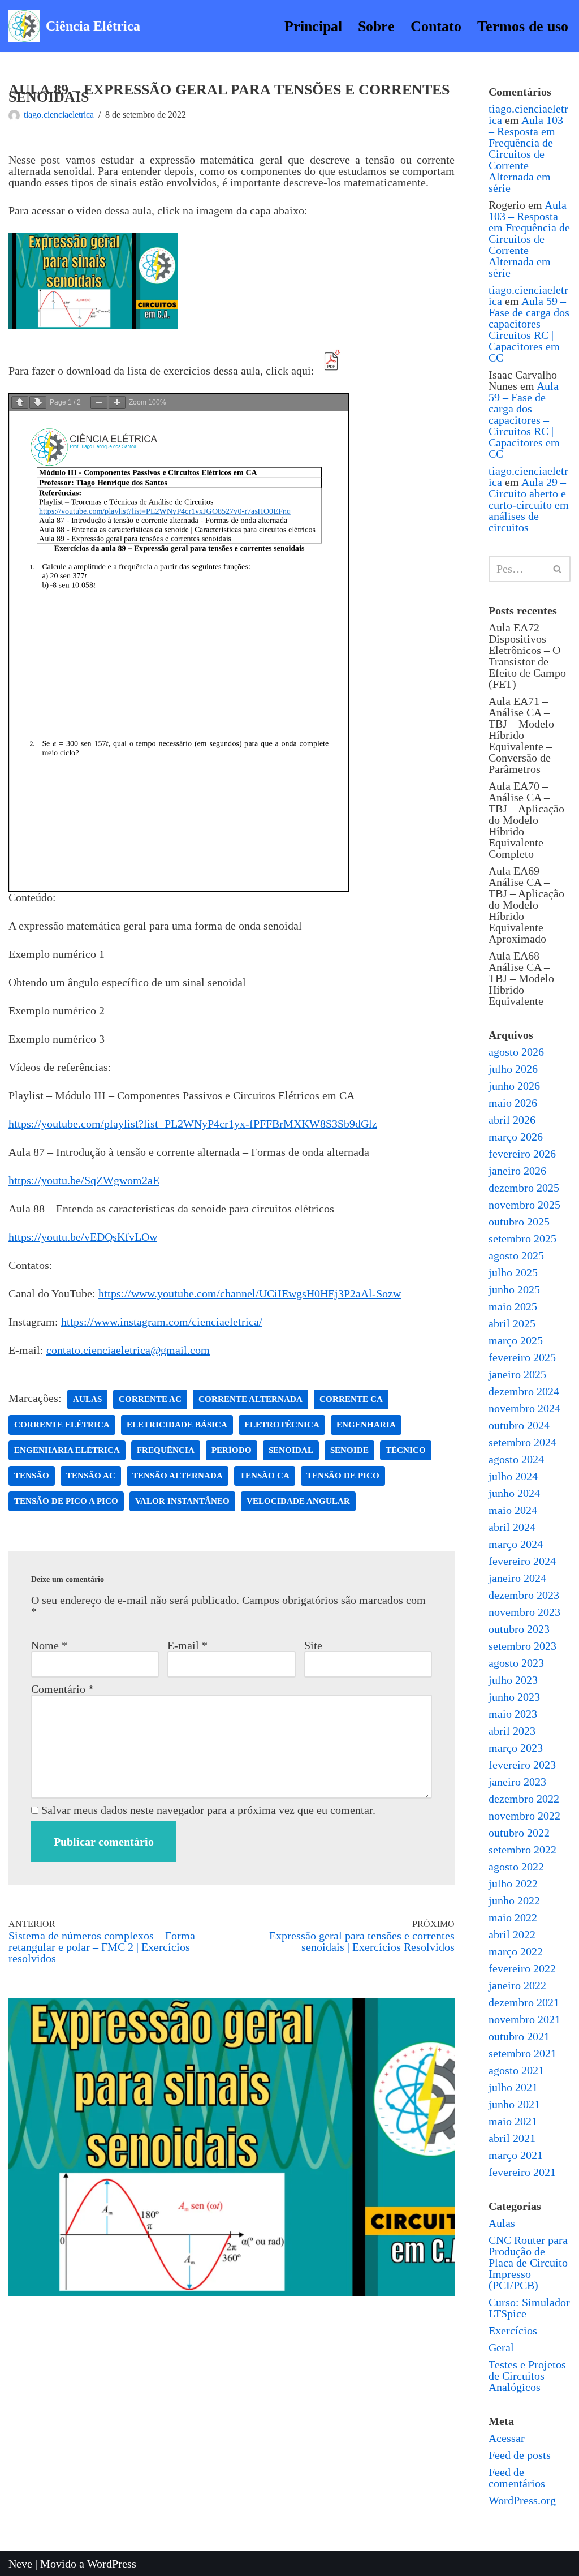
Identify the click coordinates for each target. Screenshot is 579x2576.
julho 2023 (513, 1680)
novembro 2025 (524, 1205)
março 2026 (516, 1137)
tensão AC (91, 1476)
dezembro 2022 (524, 1799)
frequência (166, 1450)
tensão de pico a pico (66, 1501)
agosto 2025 (516, 1255)
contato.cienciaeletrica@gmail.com (128, 1350)
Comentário (62, 1689)
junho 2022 (514, 1900)
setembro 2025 (522, 1238)
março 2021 (516, 2155)
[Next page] (38, 403)
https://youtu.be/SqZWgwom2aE (84, 1180)
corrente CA (351, 1399)
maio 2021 (513, 2121)
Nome (49, 1645)
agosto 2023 (516, 1663)
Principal (313, 26)
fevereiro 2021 (522, 2172)
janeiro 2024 (517, 1578)
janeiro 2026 (517, 1171)
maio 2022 (513, 1917)
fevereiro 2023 (522, 1765)
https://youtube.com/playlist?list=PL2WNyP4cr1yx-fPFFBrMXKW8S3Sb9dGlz (193, 1124)
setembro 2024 (522, 1442)
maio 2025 (513, 1306)
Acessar (507, 2438)
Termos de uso (523, 26)
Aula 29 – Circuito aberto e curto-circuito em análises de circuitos (529, 505)
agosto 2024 (516, 1459)
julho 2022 (513, 1883)
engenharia (366, 1425)
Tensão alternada (178, 1476)
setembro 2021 (522, 2053)
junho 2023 (514, 1697)
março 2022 (516, 1951)
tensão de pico (343, 1476)
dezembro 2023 (524, 1595)
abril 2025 (512, 1323)
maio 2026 (513, 1103)
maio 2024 (513, 1510)
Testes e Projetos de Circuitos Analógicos (527, 2376)
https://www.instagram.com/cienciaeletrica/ (162, 1322)
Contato (436, 26)
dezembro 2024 (524, 1391)
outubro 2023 (519, 1629)
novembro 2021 (524, 2019)
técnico (406, 1450)
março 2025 (516, 1340)
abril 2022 (512, 1934)
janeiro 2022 (517, 1985)
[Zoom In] (117, 403)
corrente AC (150, 1399)
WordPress (112, 2564)
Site (313, 1645)
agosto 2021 (516, 2070)
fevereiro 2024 (522, 1561)
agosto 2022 (516, 1867)
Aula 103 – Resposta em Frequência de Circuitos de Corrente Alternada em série (526, 154)
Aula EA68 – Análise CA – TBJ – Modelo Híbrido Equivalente (521, 978)
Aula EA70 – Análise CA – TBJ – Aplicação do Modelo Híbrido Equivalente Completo (526, 820)
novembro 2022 (524, 1816)
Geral (501, 2347)
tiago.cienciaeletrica (59, 115)
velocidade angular (298, 1501)
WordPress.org (522, 2500)
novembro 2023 (524, 1612)
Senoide (349, 1450)
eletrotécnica (282, 1425)
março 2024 (516, 1544)
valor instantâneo (182, 1501)
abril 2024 (512, 1527)
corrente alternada (250, 1399)
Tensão (32, 1476)
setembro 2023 (522, 1646)
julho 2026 (513, 1069)
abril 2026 (512, 1120)
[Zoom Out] (99, 403)
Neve (20, 2564)
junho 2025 (514, 1289)
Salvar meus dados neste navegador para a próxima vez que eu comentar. (208, 1810)
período (232, 1450)
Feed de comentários (517, 2478)
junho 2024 (514, 1493)
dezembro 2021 (524, 2002)
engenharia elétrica (67, 1450)
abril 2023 (512, 1731)
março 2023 (516, 1748)
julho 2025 (513, 1272)
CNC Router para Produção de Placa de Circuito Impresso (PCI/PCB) (528, 2263)
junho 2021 (514, 2104)
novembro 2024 (524, 1408)
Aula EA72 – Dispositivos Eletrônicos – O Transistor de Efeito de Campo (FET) (527, 656)
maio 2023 (513, 1714)
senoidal (291, 1450)
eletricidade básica (177, 1425)
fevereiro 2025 (522, 1357)
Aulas (502, 2223)
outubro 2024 (519, 1425)
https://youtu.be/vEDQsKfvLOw (83, 1237)
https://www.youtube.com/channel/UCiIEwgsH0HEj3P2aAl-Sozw (250, 1293)
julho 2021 (513, 2087)
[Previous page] (20, 403)
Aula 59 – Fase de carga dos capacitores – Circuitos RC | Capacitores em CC (529, 329)
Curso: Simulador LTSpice (529, 2308)
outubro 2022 (519, 1833)
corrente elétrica (62, 1425)
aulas (87, 1399)
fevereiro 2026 (522, 1154)
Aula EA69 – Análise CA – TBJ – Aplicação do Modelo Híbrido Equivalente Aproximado (526, 905)
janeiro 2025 (517, 1374)
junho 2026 (514, 1086)
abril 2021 (512, 2138)
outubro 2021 (519, 2036)
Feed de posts (520, 2455)
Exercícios (513, 2330)
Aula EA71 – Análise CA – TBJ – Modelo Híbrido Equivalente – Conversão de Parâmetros (521, 735)
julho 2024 (513, 1476)
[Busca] (558, 569)
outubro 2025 (519, 1222)
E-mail (187, 1645)
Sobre (376, 26)
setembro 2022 (522, 1850)
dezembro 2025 (524, 1188)
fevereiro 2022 (522, 1968)
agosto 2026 (516, 1052)
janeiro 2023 (517, 1782)
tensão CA (265, 1476)
